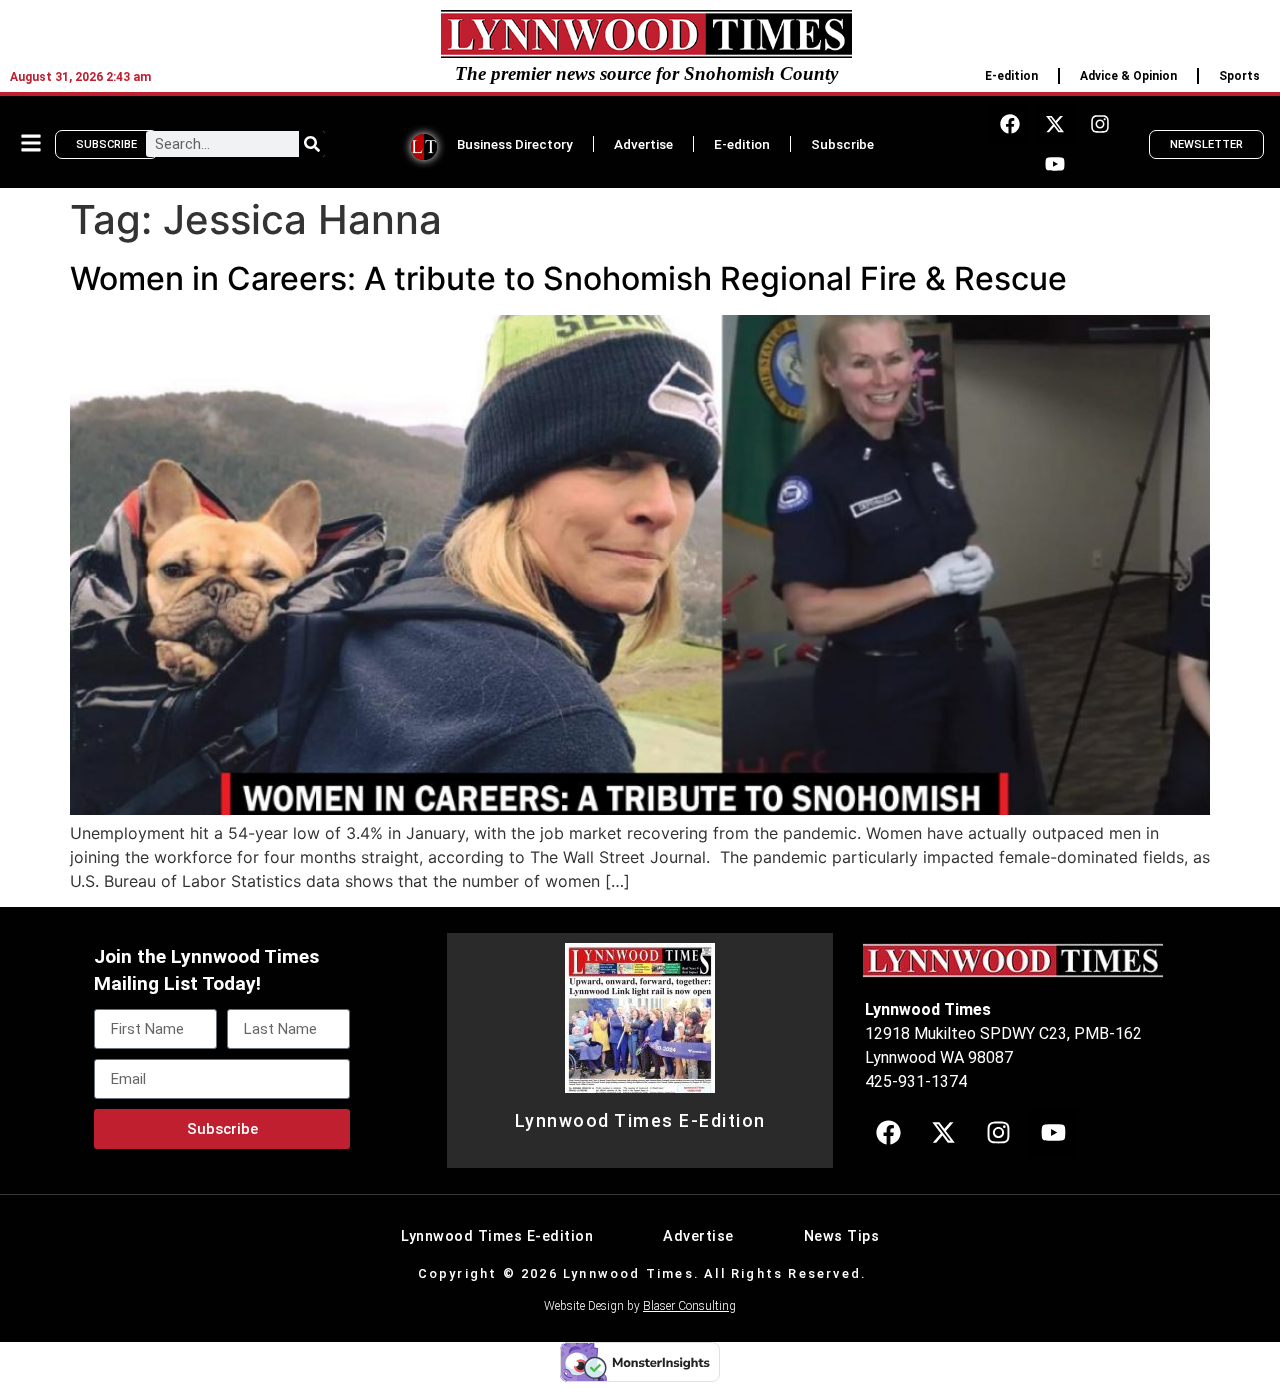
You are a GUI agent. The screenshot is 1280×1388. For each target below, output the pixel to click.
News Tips (842, 1236)
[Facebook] (1010, 124)
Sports (1239, 76)
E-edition (1011, 76)
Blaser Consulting (689, 1306)
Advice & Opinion (1128, 76)
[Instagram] (1100, 124)
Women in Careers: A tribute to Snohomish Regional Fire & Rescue (568, 278)
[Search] (312, 144)
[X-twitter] (1055, 124)
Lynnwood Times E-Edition (640, 1121)
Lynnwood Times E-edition (497, 1236)
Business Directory (515, 144)
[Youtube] (1055, 164)
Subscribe (842, 144)
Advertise (643, 144)
